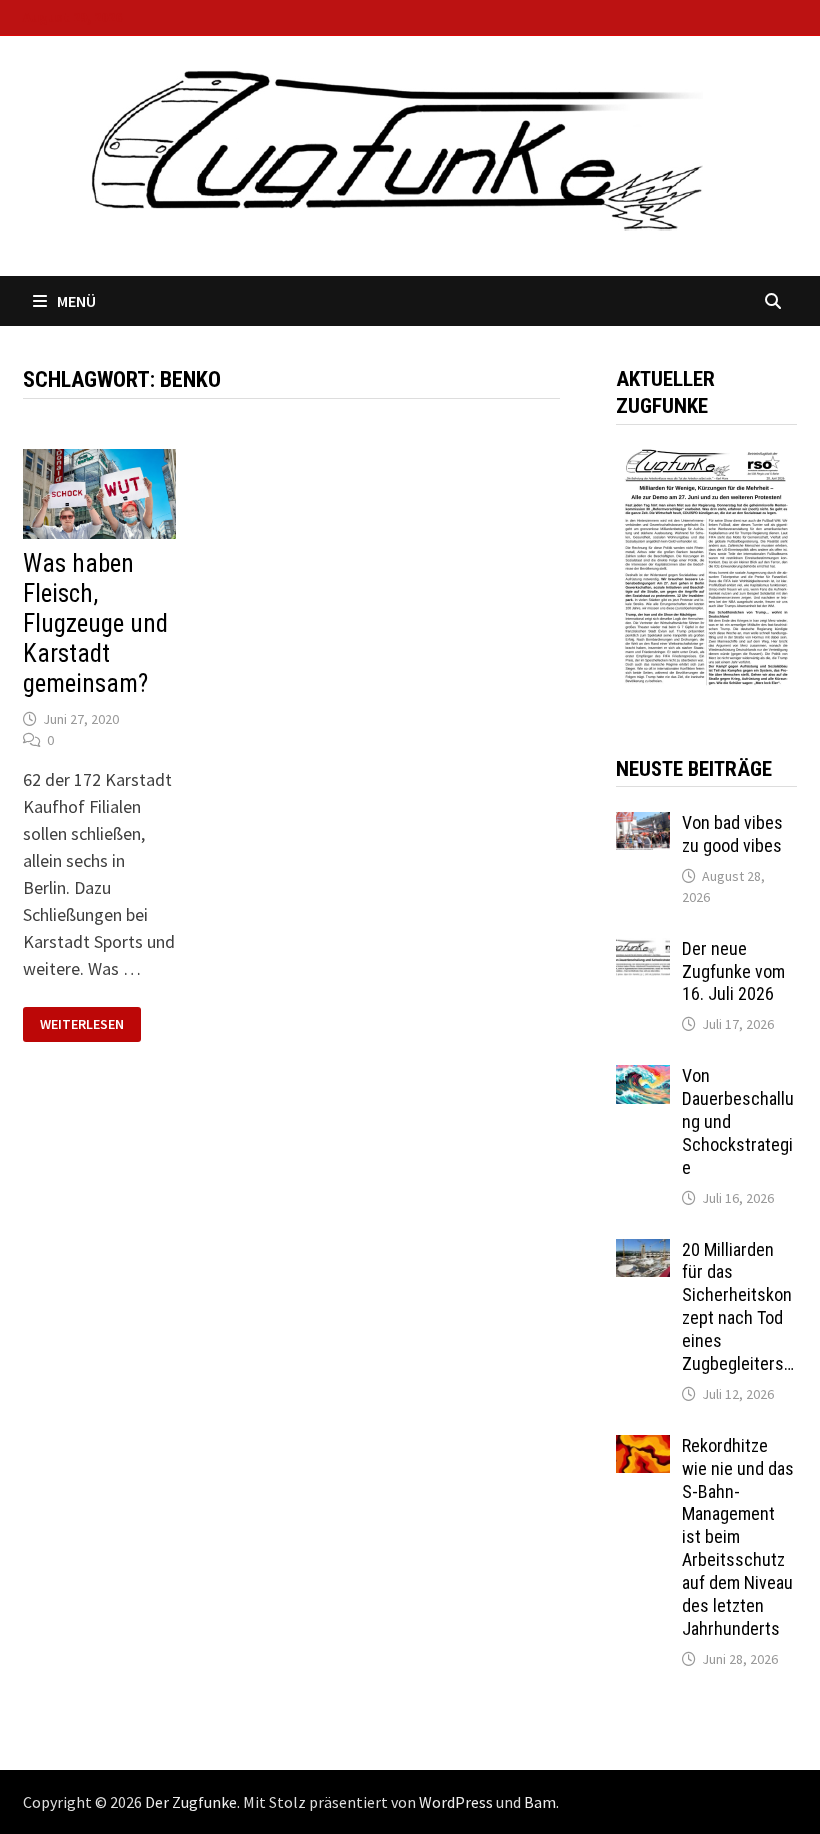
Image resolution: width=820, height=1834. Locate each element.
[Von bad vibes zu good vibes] (643, 825)
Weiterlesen (81, 1024)
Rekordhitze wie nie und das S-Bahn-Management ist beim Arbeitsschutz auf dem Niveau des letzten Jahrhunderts (738, 1537)
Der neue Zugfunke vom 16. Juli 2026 (733, 971)
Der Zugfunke (191, 1802)
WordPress (456, 1802)
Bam (540, 1802)
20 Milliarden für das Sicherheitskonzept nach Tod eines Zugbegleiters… (738, 1306)
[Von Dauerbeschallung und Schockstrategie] (643, 1078)
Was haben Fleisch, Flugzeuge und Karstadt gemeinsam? (95, 623)
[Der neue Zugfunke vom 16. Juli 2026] (643, 951)
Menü (76, 301)
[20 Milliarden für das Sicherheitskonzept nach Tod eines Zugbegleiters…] (643, 1252)
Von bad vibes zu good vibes (732, 834)
